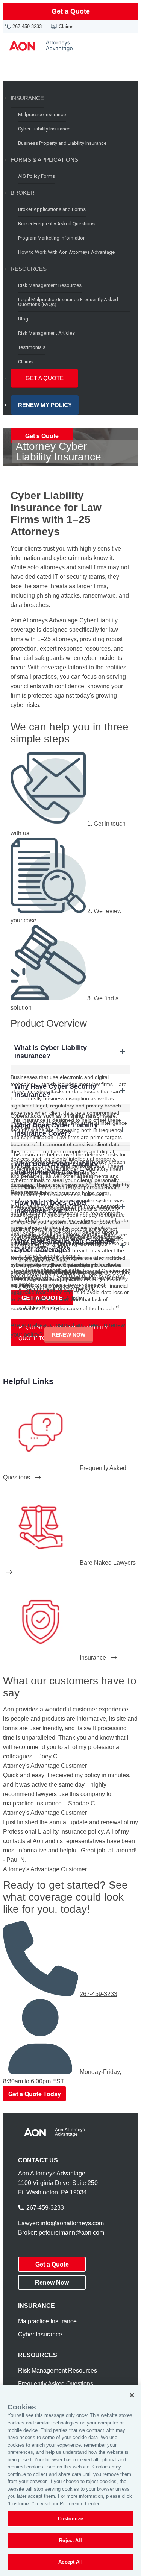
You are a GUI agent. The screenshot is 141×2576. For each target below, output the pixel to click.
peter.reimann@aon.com (71, 2232)
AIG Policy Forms (36, 176)
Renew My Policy (45, 405)
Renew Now (69, 1335)
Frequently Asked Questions (56, 2384)
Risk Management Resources (50, 285)
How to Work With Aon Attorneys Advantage (66, 252)
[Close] (132, 2395)
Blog (23, 319)
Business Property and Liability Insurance (62, 143)
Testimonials (32, 347)
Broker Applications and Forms (52, 209)
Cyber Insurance (40, 2334)
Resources (29, 269)
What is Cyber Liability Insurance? (51, 1052)
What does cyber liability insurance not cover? (56, 1168)
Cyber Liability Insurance (44, 129)
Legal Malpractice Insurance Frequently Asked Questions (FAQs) (68, 302)
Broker (23, 193)
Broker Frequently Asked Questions (56, 224)
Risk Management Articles (46, 333)
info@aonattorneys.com (72, 2223)
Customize (70, 2519)
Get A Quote (45, 378)
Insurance (27, 98)
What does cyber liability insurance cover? (56, 1129)
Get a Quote (71, 11)
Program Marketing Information (52, 238)
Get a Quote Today (35, 2094)
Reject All (70, 2540)
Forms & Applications (44, 160)
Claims (66, 27)
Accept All (70, 2562)
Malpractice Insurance (42, 115)
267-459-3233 (27, 27)
